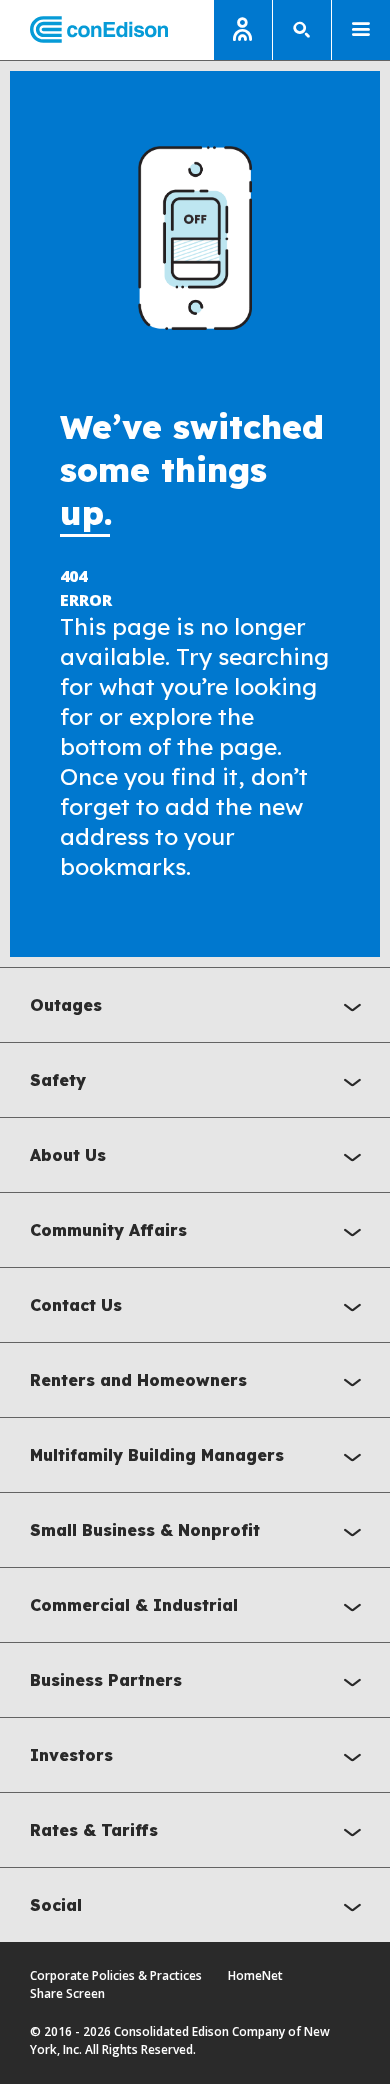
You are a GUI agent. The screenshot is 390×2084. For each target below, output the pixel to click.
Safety (58, 1080)
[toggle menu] (361, 30)
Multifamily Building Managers (157, 1455)
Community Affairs (108, 1230)
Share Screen (67, 1993)
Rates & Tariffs (94, 1830)
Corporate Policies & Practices (116, 1975)
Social (56, 1905)
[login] (243, 30)
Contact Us (76, 1305)
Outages (66, 1005)
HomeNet (255, 1975)
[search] (302, 30)
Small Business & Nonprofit (145, 1530)
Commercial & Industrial (134, 1605)
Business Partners (106, 1680)
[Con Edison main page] (84, 30)
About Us (68, 1155)
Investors (71, 1755)
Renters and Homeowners (138, 1380)
